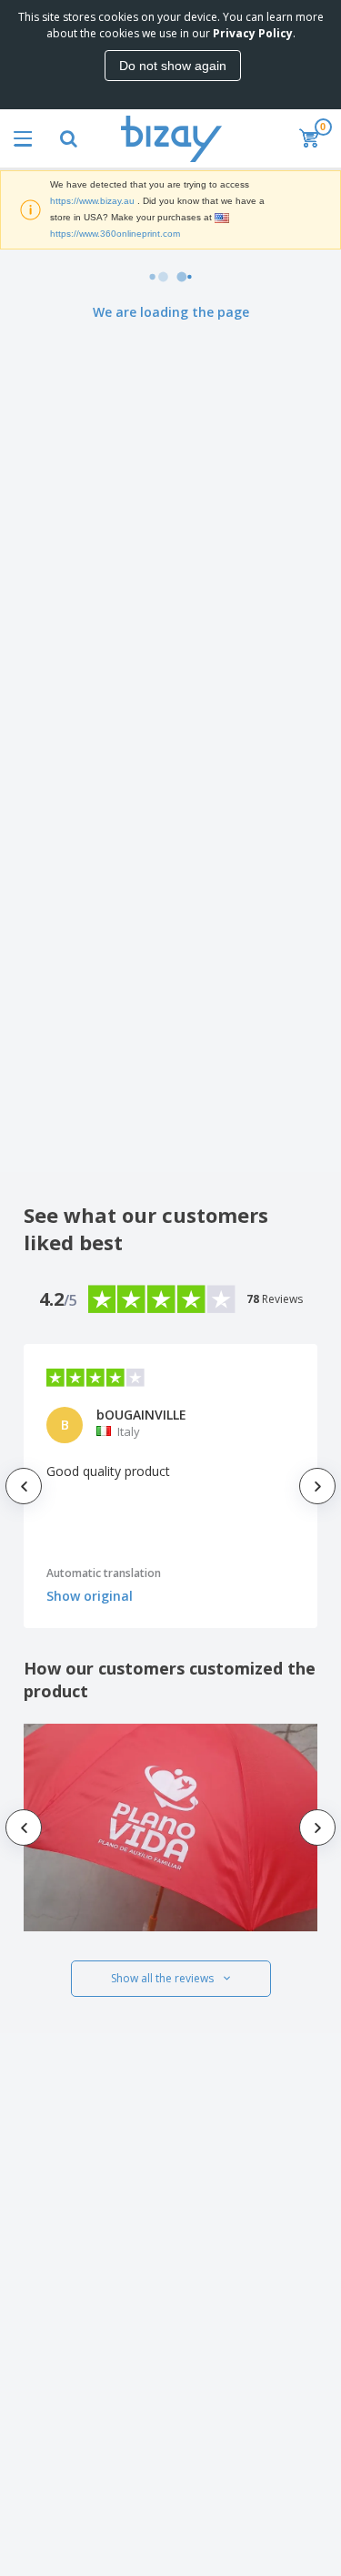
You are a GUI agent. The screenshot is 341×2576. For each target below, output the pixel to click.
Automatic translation (104, 1573)
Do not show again (173, 66)
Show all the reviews (162, 1978)
